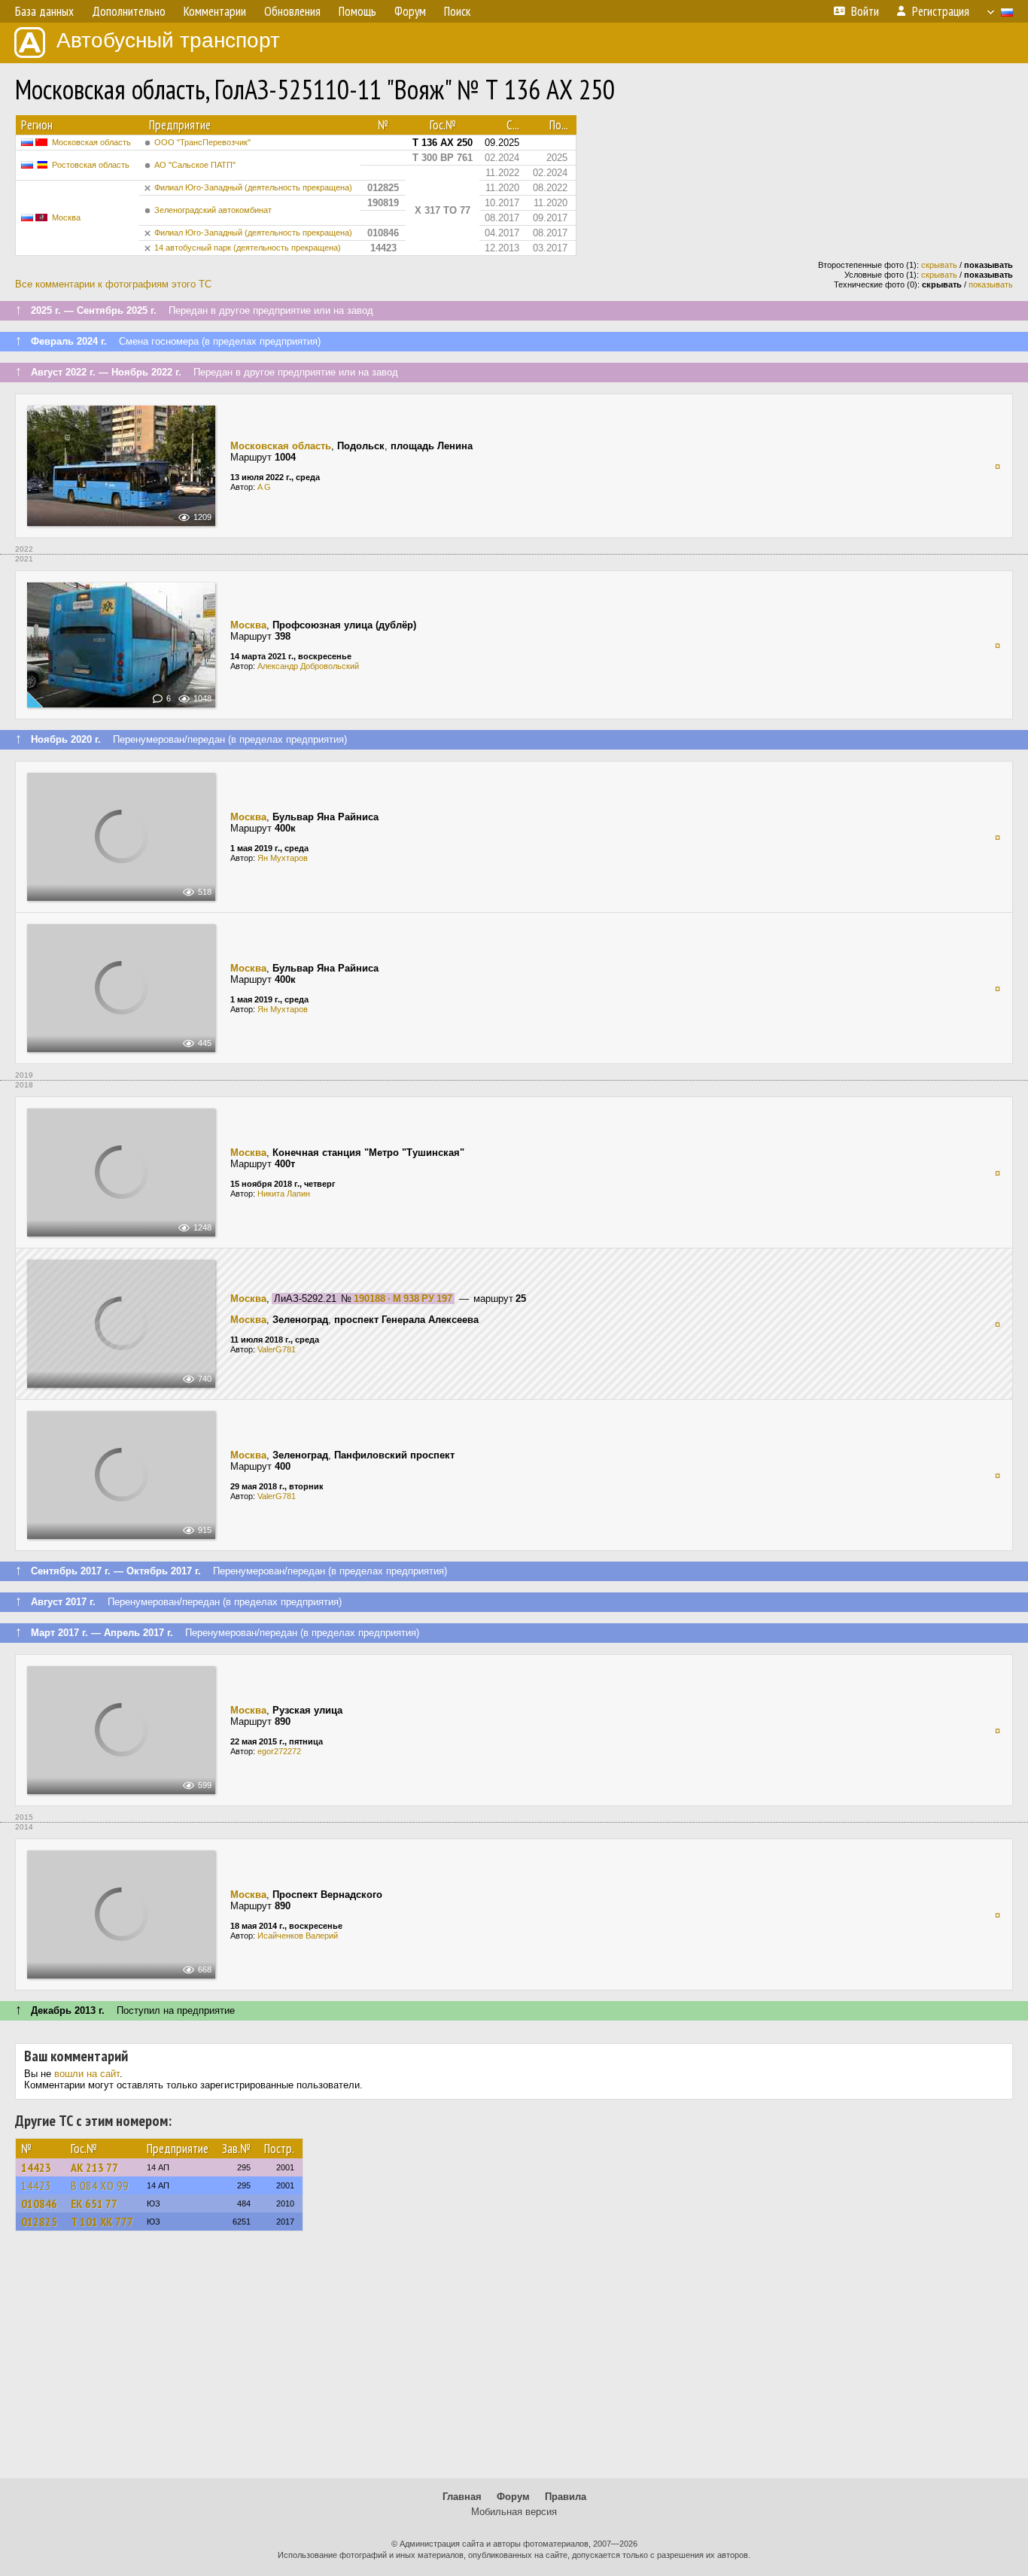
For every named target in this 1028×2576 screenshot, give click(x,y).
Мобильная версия (514, 2512)
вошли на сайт (87, 2074)
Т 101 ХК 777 (102, 2222)
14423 (36, 2167)
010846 (39, 2203)
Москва (66, 217)
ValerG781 (277, 1349)
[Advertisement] (514, 2362)
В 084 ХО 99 (100, 2185)
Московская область (91, 142)
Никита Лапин (284, 1194)
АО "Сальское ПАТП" (195, 165)
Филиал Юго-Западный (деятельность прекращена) (253, 187)
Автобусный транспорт (168, 40)
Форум (513, 2497)
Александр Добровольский (308, 666)
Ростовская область (91, 165)
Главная (462, 2497)
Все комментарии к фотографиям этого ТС (113, 284)
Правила (566, 2497)
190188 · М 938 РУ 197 (403, 1299)
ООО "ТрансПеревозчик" (202, 142)
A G (264, 487)
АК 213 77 (94, 2167)
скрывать (939, 265)
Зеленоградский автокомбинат (213, 210)
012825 (39, 2222)
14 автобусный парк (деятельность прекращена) (248, 248)
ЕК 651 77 (94, 2203)
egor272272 (279, 1751)
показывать (991, 284)
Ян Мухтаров (283, 858)
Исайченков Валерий (298, 1936)
